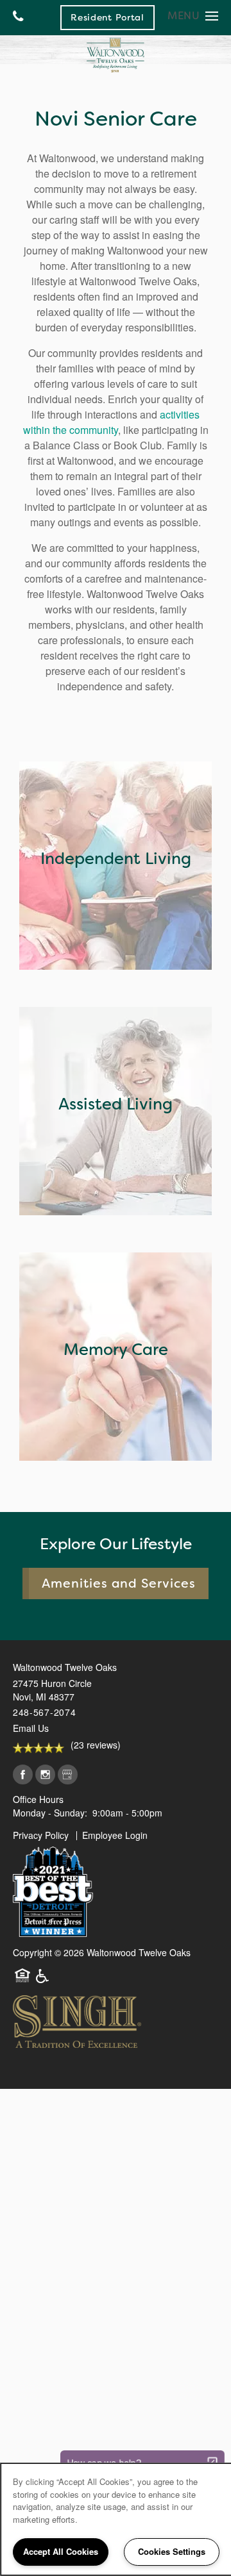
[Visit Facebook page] (23, 1775)
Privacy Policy (41, 1835)
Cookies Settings (172, 2551)
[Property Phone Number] (18, 18)
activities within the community (112, 422)
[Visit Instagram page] (45, 1775)
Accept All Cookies (61, 2551)
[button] (107, 17)
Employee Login (115, 1835)
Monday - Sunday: (50, 1813)
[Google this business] (68, 1775)
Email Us (31, 1728)
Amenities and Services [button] (119, 1583)
